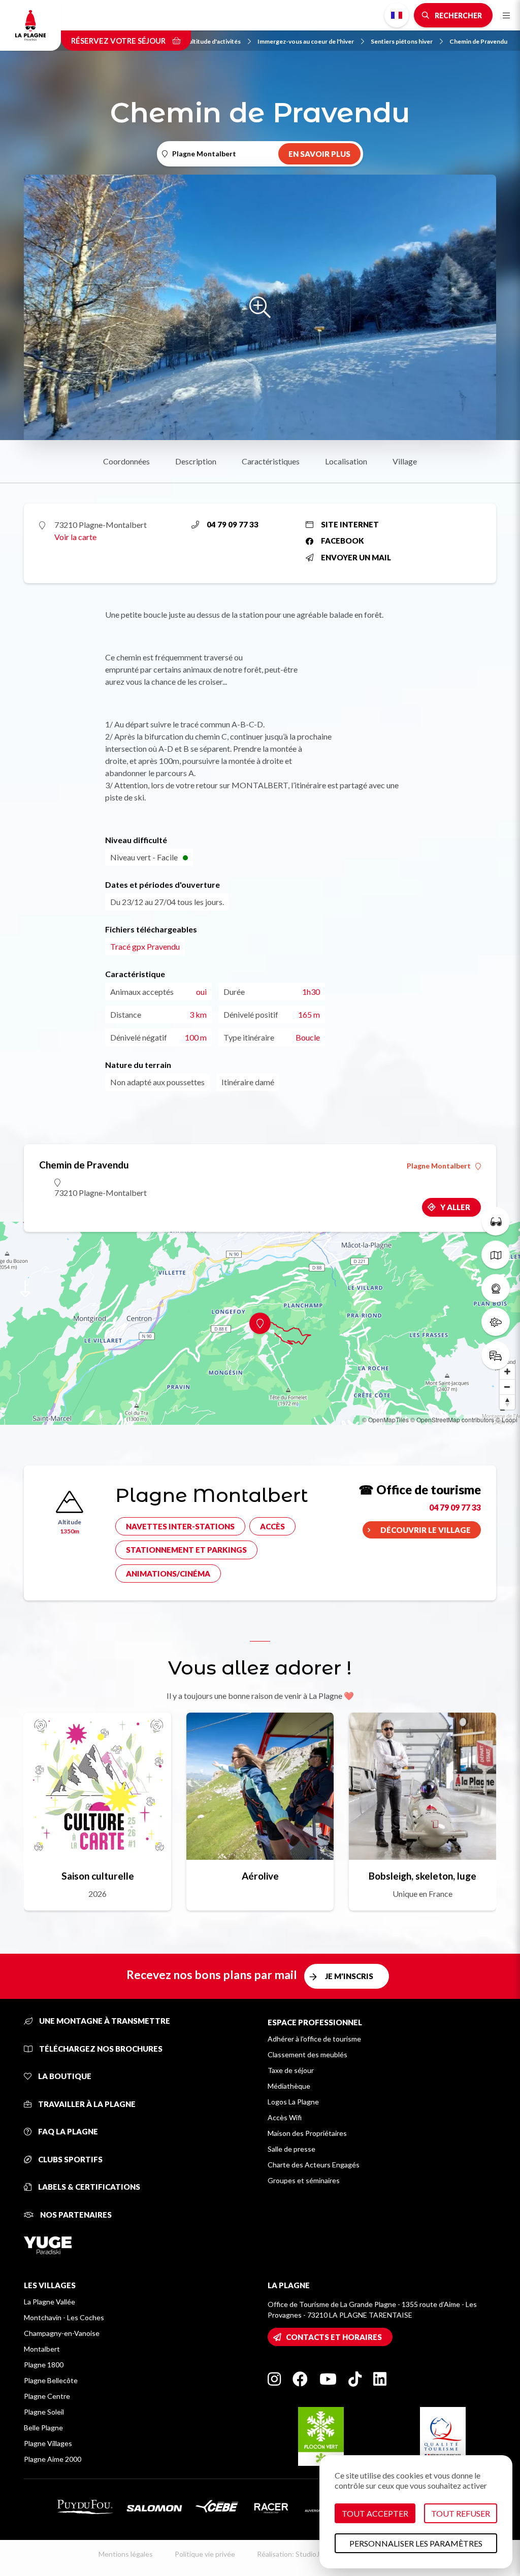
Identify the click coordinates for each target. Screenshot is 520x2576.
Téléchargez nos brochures (100, 2049)
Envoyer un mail (356, 557)
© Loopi (507, 1419)
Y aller (455, 1207)
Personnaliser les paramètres (416, 2543)
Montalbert (42, 2349)
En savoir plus (319, 154)
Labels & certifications (88, 2187)
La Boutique (64, 2076)
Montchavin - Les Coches (64, 2317)
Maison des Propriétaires (307, 2133)
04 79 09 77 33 (233, 524)
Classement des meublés (307, 2054)
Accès (272, 1526)
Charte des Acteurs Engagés (314, 2165)
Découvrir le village (426, 1530)
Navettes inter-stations (180, 1526)
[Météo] (496, 1322)
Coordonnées (126, 461)
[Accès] (496, 1355)
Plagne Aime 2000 (53, 2459)
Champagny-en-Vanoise (62, 2333)
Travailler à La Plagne (86, 2104)
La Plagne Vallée (50, 2302)
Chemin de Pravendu (478, 41)
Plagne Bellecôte (51, 2380)
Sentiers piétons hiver (402, 41)
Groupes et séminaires (304, 2180)
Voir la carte (75, 537)
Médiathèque (289, 2086)
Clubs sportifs (70, 2159)
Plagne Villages (48, 2443)
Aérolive (260, 1876)
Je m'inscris (349, 1976)
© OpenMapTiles (385, 1419)
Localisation (346, 461)
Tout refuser (461, 2513)
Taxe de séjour (291, 2070)
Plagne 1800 (44, 2365)
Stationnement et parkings (186, 1550)
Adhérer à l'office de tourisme (314, 2039)
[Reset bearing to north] (507, 1402)
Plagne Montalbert (439, 1166)
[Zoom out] (507, 1387)
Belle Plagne (43, 2428)
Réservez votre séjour (119, 41)
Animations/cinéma (168, 1574)
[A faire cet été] (496, 1221)
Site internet (350, 524)
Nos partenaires (75, 2215)
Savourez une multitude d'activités (192, 41)
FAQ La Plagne (67, 2131)
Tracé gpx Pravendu (145, 946)
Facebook (343, 541)
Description (196, 461)
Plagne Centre (47, 2396)
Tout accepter (375, 2513)
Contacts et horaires (334, 2337)
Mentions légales (126, 2554)
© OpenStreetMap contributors (452, 1419)
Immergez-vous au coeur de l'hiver (306, 41)
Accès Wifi (285, 2117)
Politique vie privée (205, 2554)
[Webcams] (496, 1288)
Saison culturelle (98, 1876)
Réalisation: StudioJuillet (296, 2554)
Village (405, 461)
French (397, 15)
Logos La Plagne (293, 2102)
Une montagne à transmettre (104, 2021)
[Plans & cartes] (496, 1255)
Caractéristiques (271, 461)
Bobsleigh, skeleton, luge (422, 1876)
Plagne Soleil (44, 2412)
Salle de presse (291, 2149)
